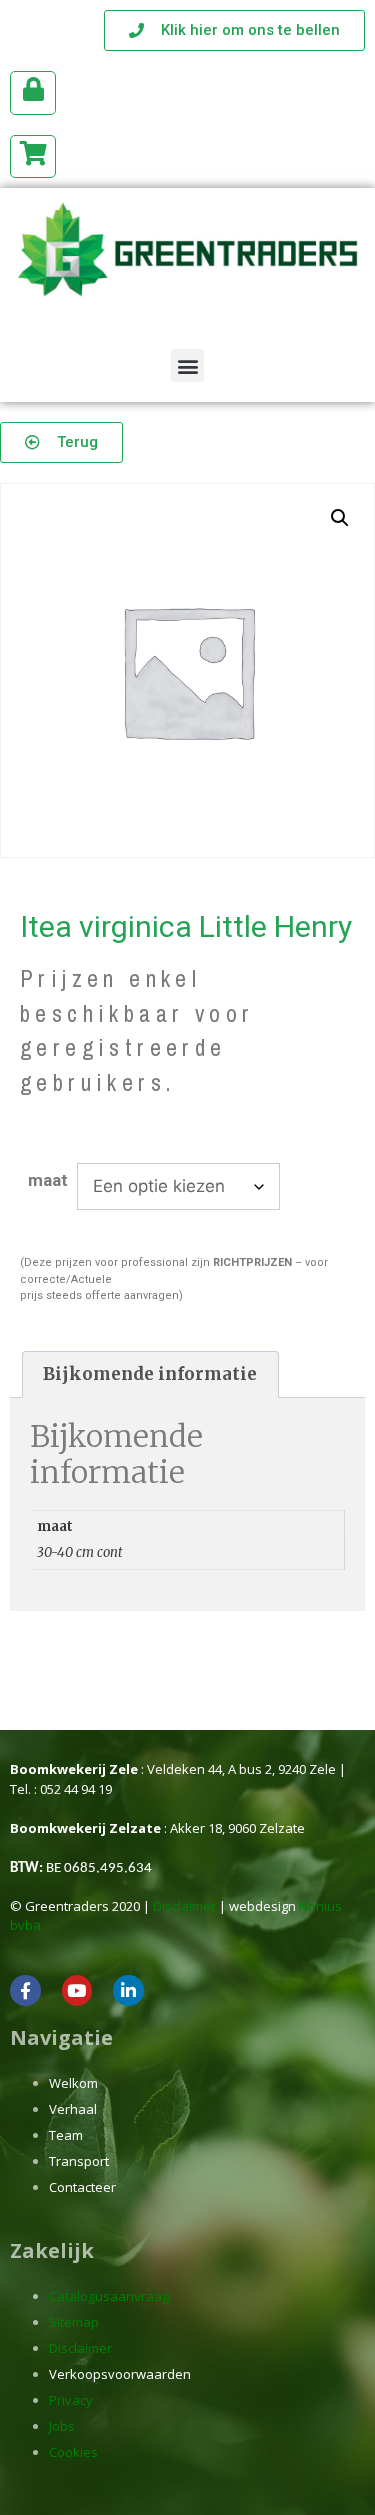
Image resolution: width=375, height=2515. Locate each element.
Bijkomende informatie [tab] (150, 1374)
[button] (187, 365)
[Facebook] (25, 1990)
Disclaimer (184, 1906)
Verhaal (73, 2109)
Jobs (62, 2426)
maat (48, 1180)
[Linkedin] (128, 1990)
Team (66, 2135)
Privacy (71, 2400)
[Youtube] (77, 1990)
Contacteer (82, 2187)
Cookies (73, 2452)
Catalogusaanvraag (109, 2296)
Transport (79, 2161)
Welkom (73, 2083)
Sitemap (74, 2322)
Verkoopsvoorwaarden (120, 2374)
